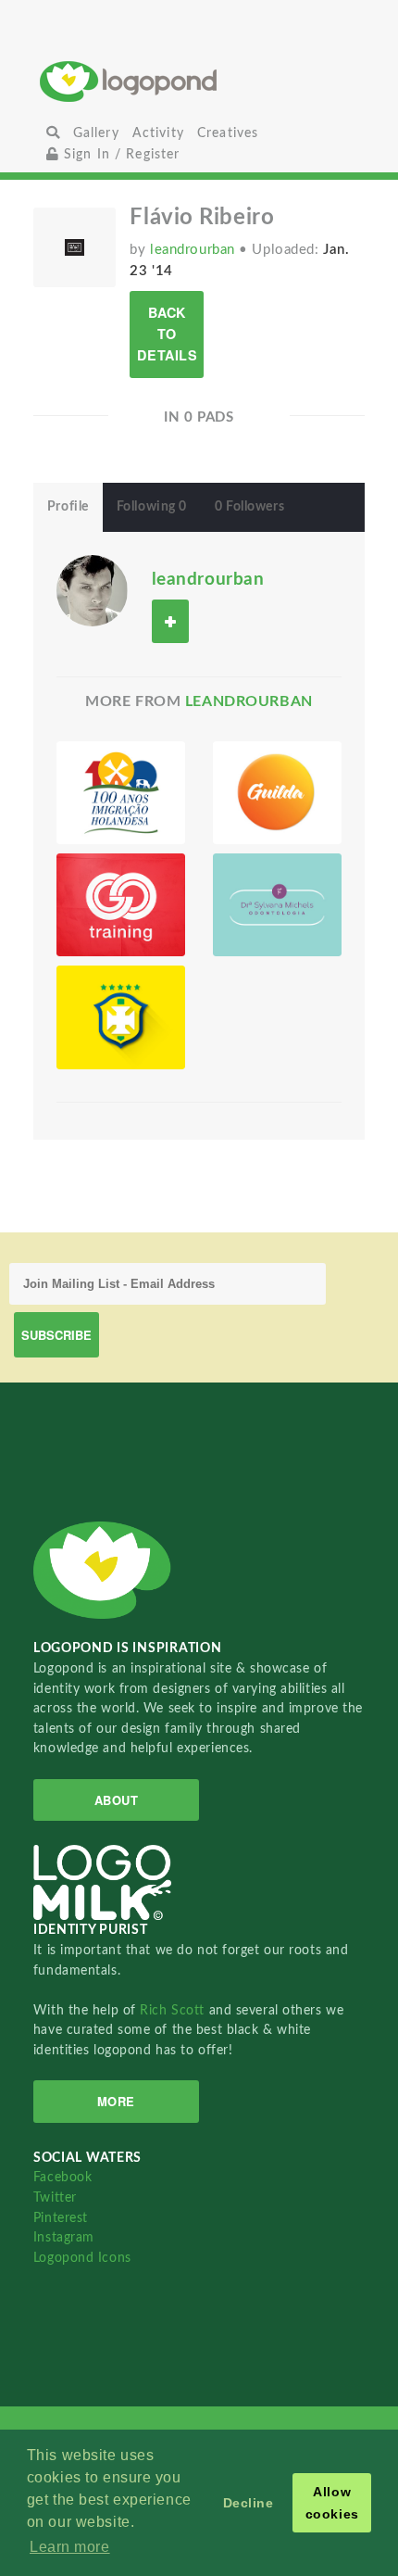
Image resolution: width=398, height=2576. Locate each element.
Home (199, 81)
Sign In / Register (120, 154)
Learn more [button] (70, 2547)
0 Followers (249, 507)
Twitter (55, 2197)
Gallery (96, 133)
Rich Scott (174, 2010)
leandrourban (194, 250)
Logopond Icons (82, 2258)
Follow (170, 621)
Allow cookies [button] (332, 2503)
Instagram (64, 2237)
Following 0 (152, 507)
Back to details (167, 334)
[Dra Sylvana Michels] (277, 905)
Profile (68, 507)
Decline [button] (249, 2503)
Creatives (228, 133)
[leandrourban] (92, 589)
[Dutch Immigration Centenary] (121, 793)
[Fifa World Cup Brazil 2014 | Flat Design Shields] (121, 1017)
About (117, 1800)
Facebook (62, 2177)
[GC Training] (121, 905)
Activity (158, 133)
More (116, 2101)
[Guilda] (277, 793)
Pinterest (61, 2218)
